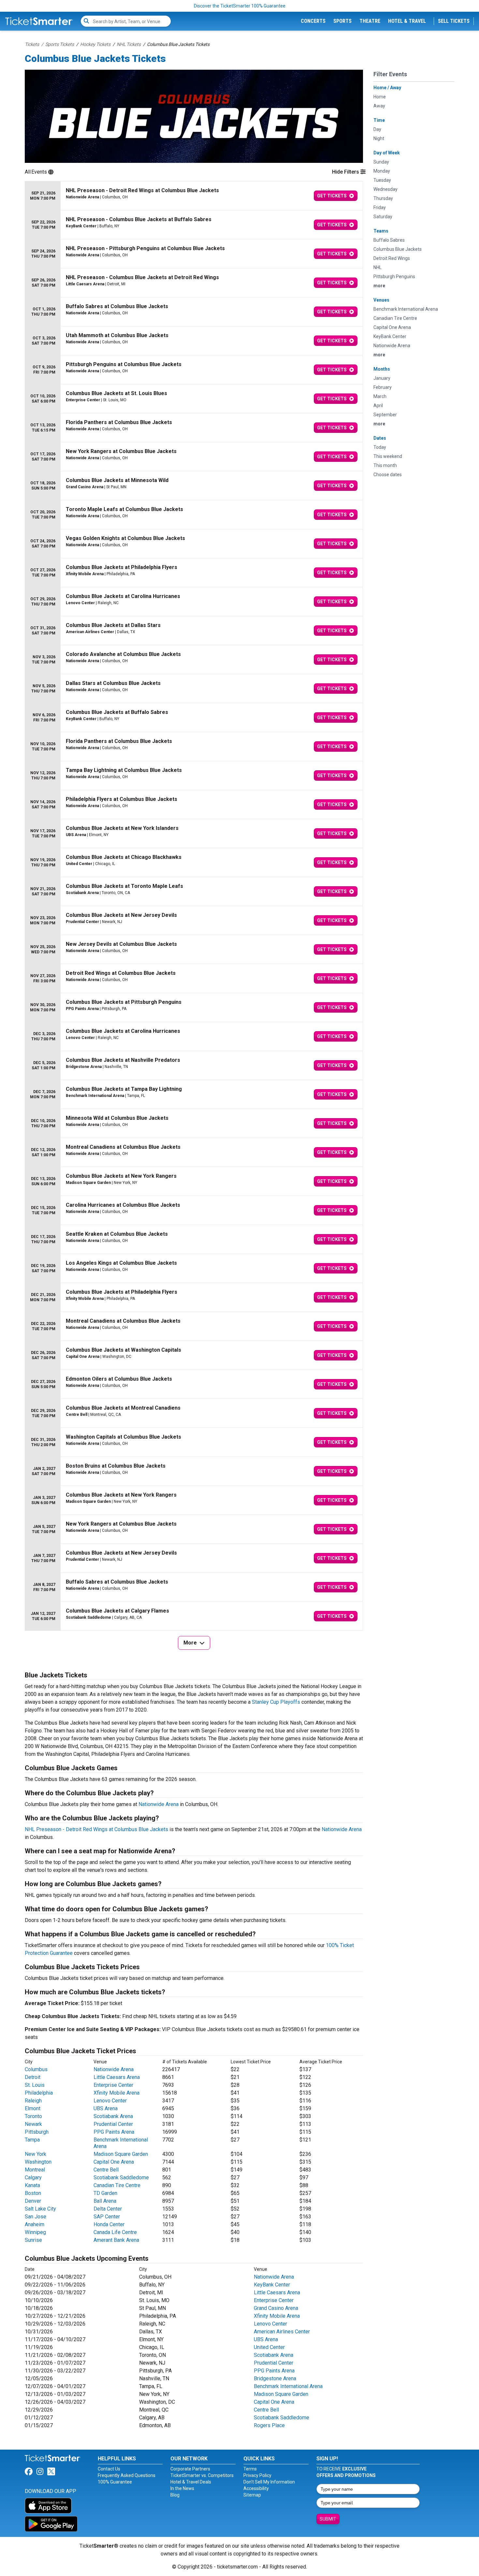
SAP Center (107, 2217)
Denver (33, 2201)
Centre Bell (106, 2170)
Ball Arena (105, 2201)
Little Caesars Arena (117, 2077)
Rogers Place (269, 2425)
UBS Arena (106, 2108)
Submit (328, 2519)
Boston (33, 2193)
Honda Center (109, 2224)
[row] (194, 196)
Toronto (33, 2116)
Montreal (35, 2170)
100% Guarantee (115, 2482)
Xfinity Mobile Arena (116, 2093)
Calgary (33, 2178)
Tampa (32, 2140)
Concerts (313, 21)
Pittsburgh (37, 2132)
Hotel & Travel (407, 21)
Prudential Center (113, 2124)
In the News (182, 2488)
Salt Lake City (40, 2209)
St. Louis (35, 2085)
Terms (250, 2469)
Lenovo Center (110, 2101)
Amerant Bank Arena (116, 2240)
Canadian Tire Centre (117, 2185)
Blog (175, 2495)
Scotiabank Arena (113, 2116)
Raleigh (33, 2101)
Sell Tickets (454, 21)
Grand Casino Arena (276, 2308)
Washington (38, 2162)
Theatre (370, 21)
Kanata (32, 2185)
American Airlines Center (282, 2332)
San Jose (36, 2217)
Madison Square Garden (121, 2154)
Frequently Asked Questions (127, 2475)
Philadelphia (39, 2093)
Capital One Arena (114, 2162)
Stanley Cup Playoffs (276, 1702)
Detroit (33, 2077)
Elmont (33, 2108)
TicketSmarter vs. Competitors (202, 2475)
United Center (269, 2347)
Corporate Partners (190, 2469)
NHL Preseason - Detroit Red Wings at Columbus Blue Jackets (96, 1829)
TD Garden (105, 2193)
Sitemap (252, 2495)
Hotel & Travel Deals (191, 2482)
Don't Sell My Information (269, 2482)
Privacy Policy (257, 2475)
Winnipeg (35, 2232)
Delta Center (108, 2209)
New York (36, 2154)
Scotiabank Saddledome (121, 2178)
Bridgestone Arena (275, 2378)
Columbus (36, 2069)
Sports (342, 21)
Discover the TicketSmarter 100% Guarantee (240, 6)
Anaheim (35, 2224)
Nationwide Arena (159, 1804)
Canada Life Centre (115, 2232)
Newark (33, 2124)
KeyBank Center (272, 2285)
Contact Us (109, 2469)
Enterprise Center (113, 2085)
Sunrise (33, 2240)
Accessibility (256, 2488)
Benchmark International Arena (288, 2386)
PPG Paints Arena (114, 2132)
